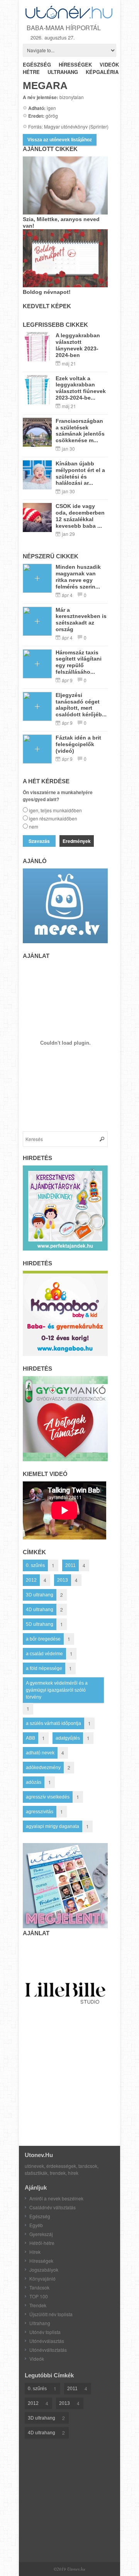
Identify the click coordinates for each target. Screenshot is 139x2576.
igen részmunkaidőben (53, 818)
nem (34, 826)
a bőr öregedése (43, 1639)
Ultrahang (40, 2323)
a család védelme (44, 1654)
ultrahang (63, 72)
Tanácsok (39, 2287)
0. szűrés (35, 1565)
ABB (31, 1738)
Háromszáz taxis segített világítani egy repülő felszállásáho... (79, 662)
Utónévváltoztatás (48, 2350)
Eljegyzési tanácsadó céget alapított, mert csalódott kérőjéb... (81, 705)
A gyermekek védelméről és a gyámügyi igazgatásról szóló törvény (57, 1690)
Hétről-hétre (42, 2243)
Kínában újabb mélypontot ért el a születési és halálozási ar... (80, 473)
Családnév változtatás (53, 2207)
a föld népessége (44, 1668)
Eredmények (77, 841)
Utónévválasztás (47, 2341)
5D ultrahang (40, 1624)
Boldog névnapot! (47, 292)
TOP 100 (39, 2296)
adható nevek (40, 1753)
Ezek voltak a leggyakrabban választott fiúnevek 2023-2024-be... (81, 388)
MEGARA (45, 86)
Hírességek (41, 2261)
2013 (63, 1580)
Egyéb (36, 2225)
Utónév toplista (45, 2332)
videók (109, 64)
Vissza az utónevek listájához (60, 140)
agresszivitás (40, 1812)
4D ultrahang (40, 1610)
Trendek (38, 2305)
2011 (70, 1565)
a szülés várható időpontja (53, 1723)
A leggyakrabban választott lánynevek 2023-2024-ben (78, 345)
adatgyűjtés (68, 1738)
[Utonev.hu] (69, 17)
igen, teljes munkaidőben (55, 810)
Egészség (40, 2216)
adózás (34, 1782)
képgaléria (102, 72)
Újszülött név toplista (51, 2314)
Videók (37, 2359)
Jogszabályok (44, 2270)
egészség (37, 64)
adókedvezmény (43, 1768)
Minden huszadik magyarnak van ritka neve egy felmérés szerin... (78, 577)
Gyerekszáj (41, 2234)
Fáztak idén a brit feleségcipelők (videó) (78, 744)
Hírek (35, 2252)
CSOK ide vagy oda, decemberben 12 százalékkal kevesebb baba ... (80, 516)
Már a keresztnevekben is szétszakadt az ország (81, 620)
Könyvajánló (42, 2278)
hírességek (75, 64)
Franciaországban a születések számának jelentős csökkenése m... (80, 431)
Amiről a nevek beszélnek (56, 2198)
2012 (31, 1580)
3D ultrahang (40, 1595)
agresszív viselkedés (48, 1797)
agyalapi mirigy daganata (53, 1826)
